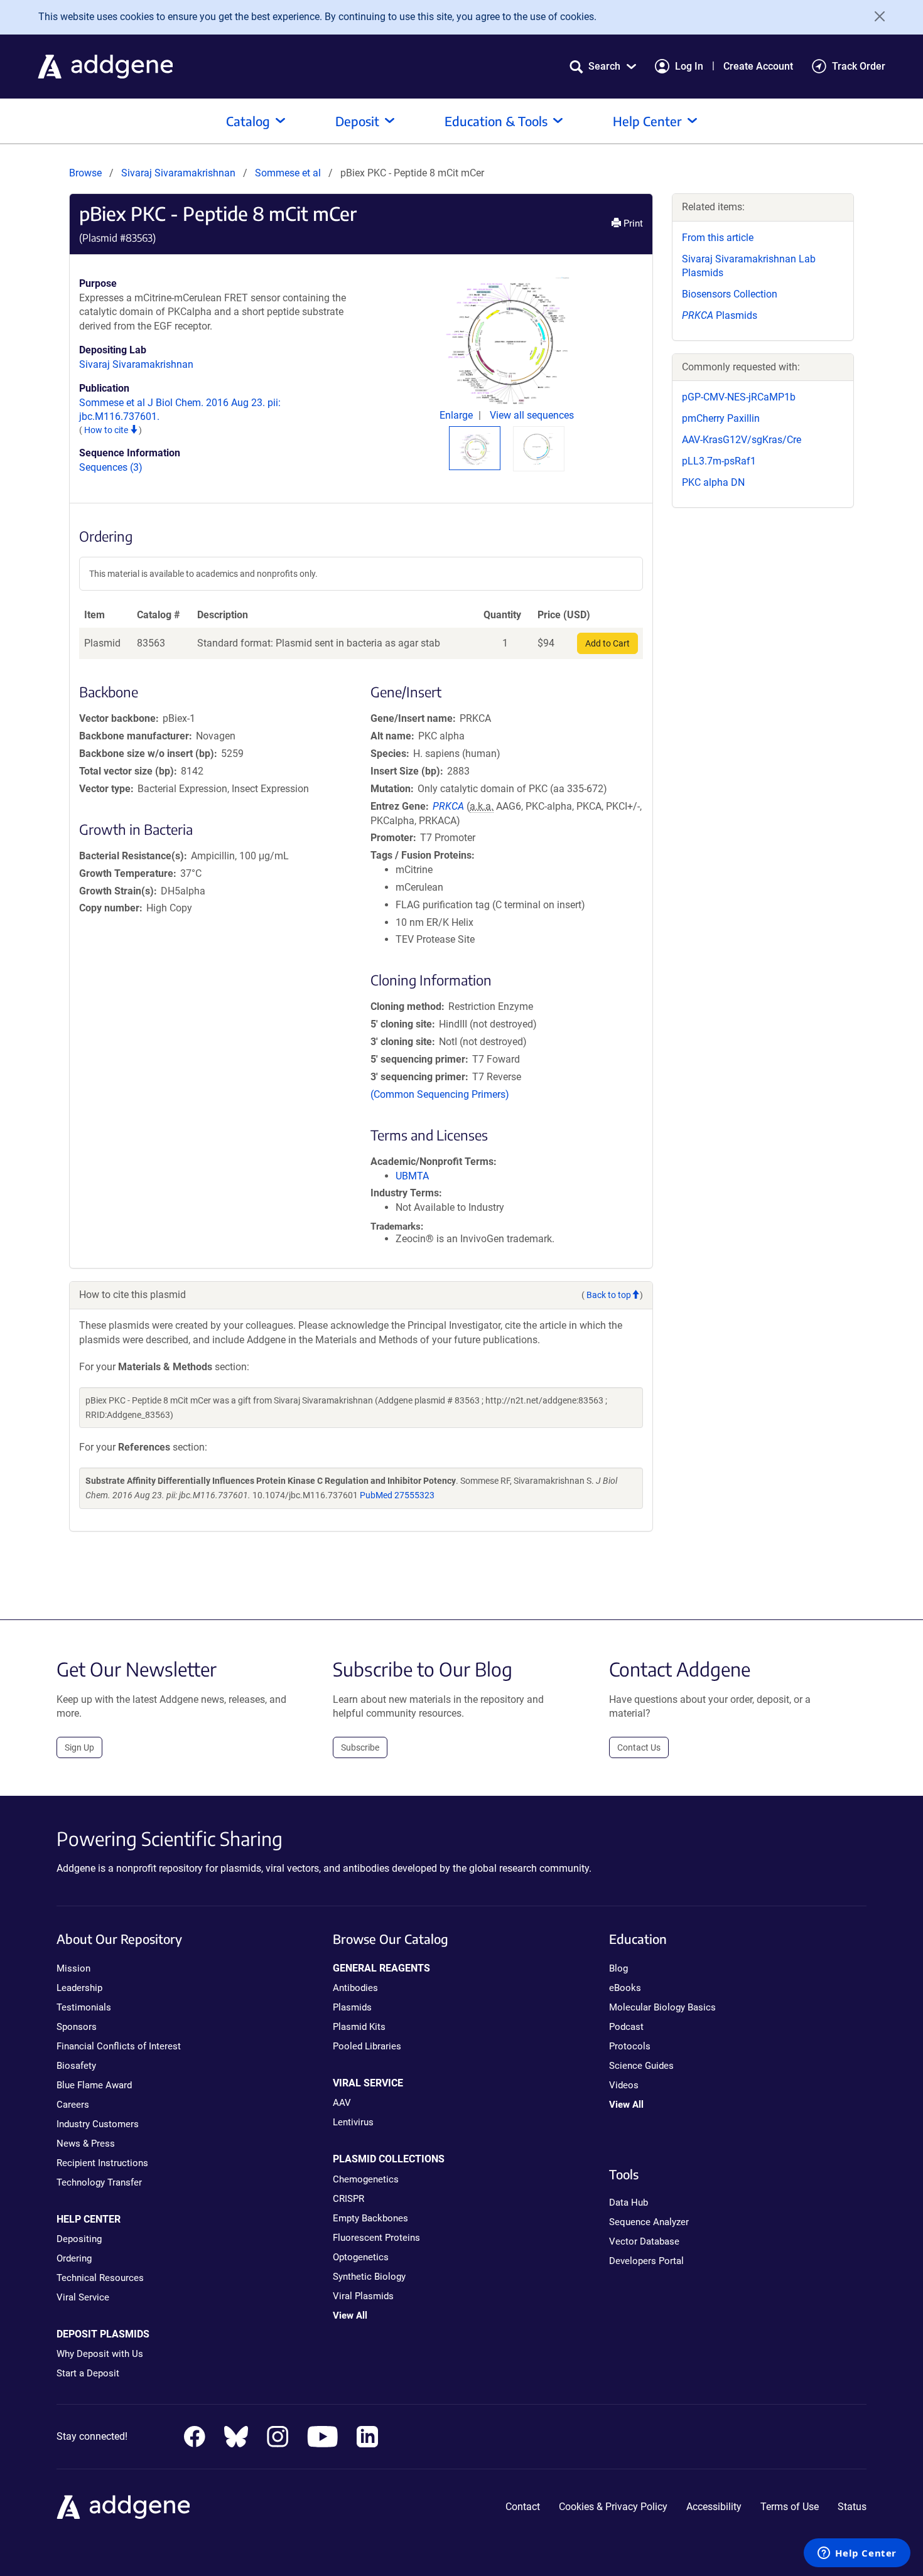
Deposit (357, 121)
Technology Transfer (99, 2182)
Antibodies (355, 1988)
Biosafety (76, 2066)
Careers (73, 2105)
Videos (624, 2085)
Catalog (248, 121)
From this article (718, 238)
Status (852, 2507)
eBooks (625, 1988)
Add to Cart (607, 643)
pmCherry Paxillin (721, 418)
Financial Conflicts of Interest (119, 2046)
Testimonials (84, 2007)
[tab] (475, 449)
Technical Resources (100, 2278)
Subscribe (360, 1747)
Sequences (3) (111, 467)
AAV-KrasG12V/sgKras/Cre (742, 440)
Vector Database (644, 2241)
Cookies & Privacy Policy (613, 2507)
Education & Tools (496, 121)
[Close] (875, 16)
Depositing (79, 2239)
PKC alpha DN (713, 482)
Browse (85, 173)
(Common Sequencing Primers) (440, 1094)
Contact (523, 2507)
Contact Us (639, 1747)
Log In (689, 66)
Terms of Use (790, 2507)
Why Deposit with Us (100, 2354)
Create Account (758, 66)
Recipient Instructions (102, 2163)
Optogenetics (361, 2257)
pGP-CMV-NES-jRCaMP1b (739, 397)
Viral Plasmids (363, 2296)
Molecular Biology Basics (662, 2007)
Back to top (609, 1295)
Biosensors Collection (730, 294)
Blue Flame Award (94, 2085)
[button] (603, 66)
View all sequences (532, 415)
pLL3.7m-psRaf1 (719, 461)
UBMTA (412, 1176)
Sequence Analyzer (649, 2222)
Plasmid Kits (359, 2027)
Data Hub (629, 2203)
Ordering (74, 2258)
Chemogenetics (366, 2179)
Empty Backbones (370, 2218)
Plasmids (720, 315)
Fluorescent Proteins (376, 2238)
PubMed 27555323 (397, 1495)
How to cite (107, 430)
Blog (618, 1968)
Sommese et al (289, 173)
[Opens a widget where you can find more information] (857, 2554)
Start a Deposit (88, 2373)
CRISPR (348, 2199)
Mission (73, 1968)
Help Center (647, 121)
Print (632, 223)
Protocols (630, 2046)
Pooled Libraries (367, 2046)
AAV (342, 2103)
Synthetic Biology (369, 2277)
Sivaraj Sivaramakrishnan (178, 173)
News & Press (86, 2144)
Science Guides (641, 2066)
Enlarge (457, 415)
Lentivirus (353, 2122)
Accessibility (714, 2507)
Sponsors (77, 2027)
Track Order (859, 66)
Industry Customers (98, 2124)
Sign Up (79, 1747)
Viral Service (83, 2297)
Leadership (79, 1988)
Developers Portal (646, 2261)
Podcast (626, 2027)
